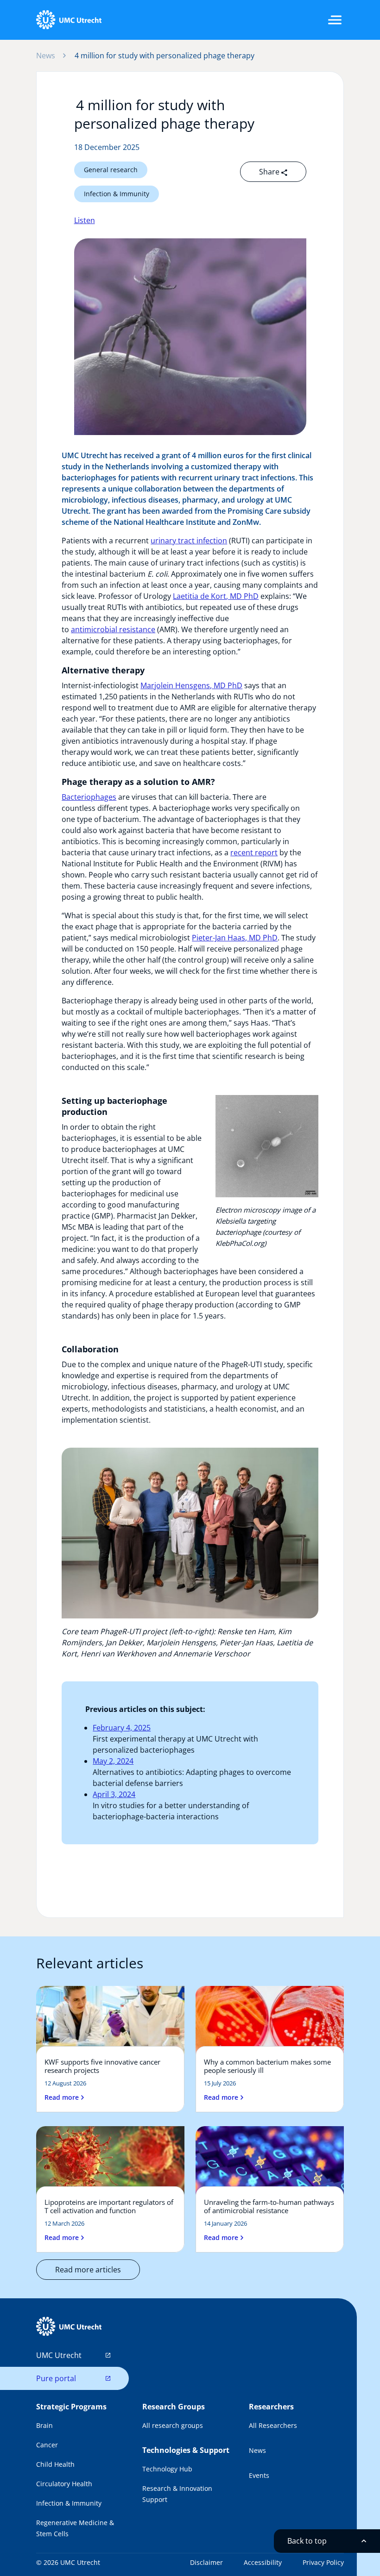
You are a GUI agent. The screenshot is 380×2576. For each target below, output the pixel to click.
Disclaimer (206, 2562)
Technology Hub (167, 2469)
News (46, 56)
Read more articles (88, 2270)
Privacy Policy (323, 2562)
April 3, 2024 (114, 1794)
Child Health (55, 2464)
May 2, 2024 (113, 1761)
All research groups (173, 2425)
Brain (44, 2425)
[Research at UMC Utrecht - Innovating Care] (69, 20)
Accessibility (263, 2562)
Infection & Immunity (117, 194)
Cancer (47, 2445)
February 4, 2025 (122, 1728)
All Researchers (273, 2425)
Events (259, 2475)
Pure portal (56, 2378)
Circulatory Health (64, 2484)
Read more (62, 2097)
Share (270, 172)
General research (111, 170)
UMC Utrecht (59, 2355)
